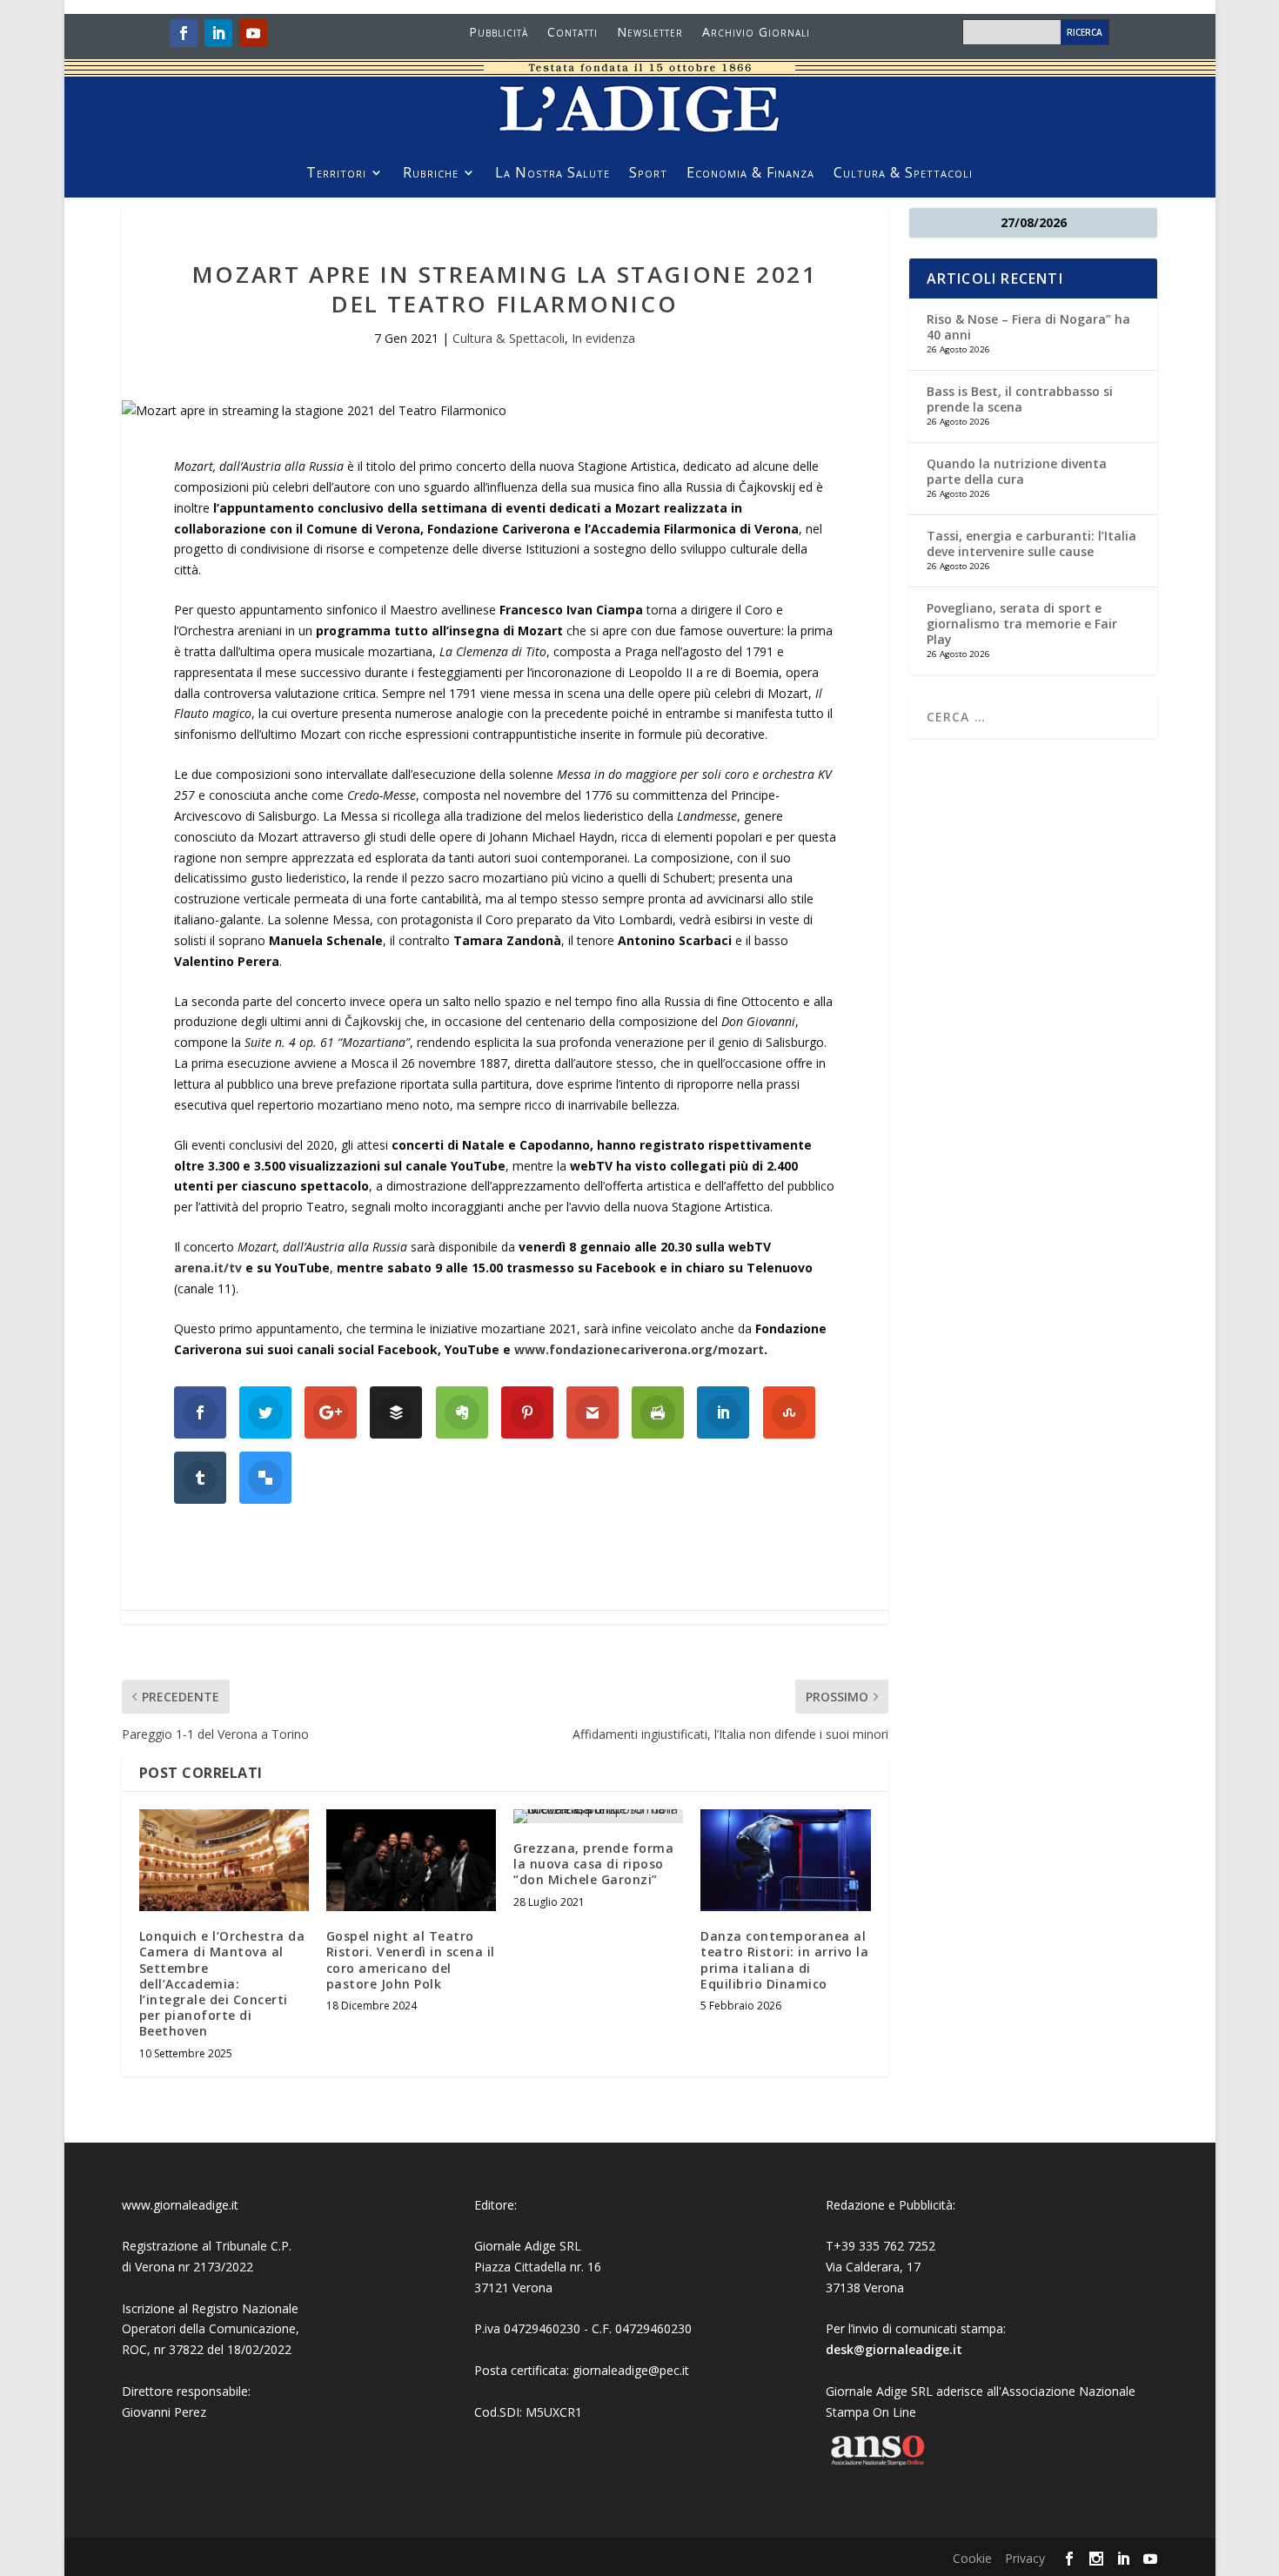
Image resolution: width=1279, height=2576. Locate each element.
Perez (190, 2412)
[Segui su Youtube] (253, 33)
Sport (648, 174)
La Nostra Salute (552, 174)
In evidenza (603, 338)
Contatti (573, 33)
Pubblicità (499, 33)
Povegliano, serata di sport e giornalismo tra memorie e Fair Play (1022, 624)
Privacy (1025, 2558)
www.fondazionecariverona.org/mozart (639, 1349)
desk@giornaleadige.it (894, 2349)
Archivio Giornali (756, 33)
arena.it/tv (208, 1268)
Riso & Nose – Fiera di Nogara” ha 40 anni (1028, 327)
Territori (336, 174)
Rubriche (431, 174)
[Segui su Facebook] (184, 33)
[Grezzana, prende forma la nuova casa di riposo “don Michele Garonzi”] (598, 1816)
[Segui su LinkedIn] (218, 33)
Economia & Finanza (750, 174)
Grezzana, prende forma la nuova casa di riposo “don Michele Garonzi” (593, 1864)
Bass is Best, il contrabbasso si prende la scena (1020, 399)
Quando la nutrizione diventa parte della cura (1017, 471)
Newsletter (650, 33)
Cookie (972, 2558)
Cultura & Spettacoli (903, 174)
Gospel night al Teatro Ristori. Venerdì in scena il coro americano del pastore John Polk (411, 1960)
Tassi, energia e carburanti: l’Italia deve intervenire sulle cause (1031, 543)
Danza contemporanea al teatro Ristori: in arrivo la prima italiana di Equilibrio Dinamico (784, 1960)
